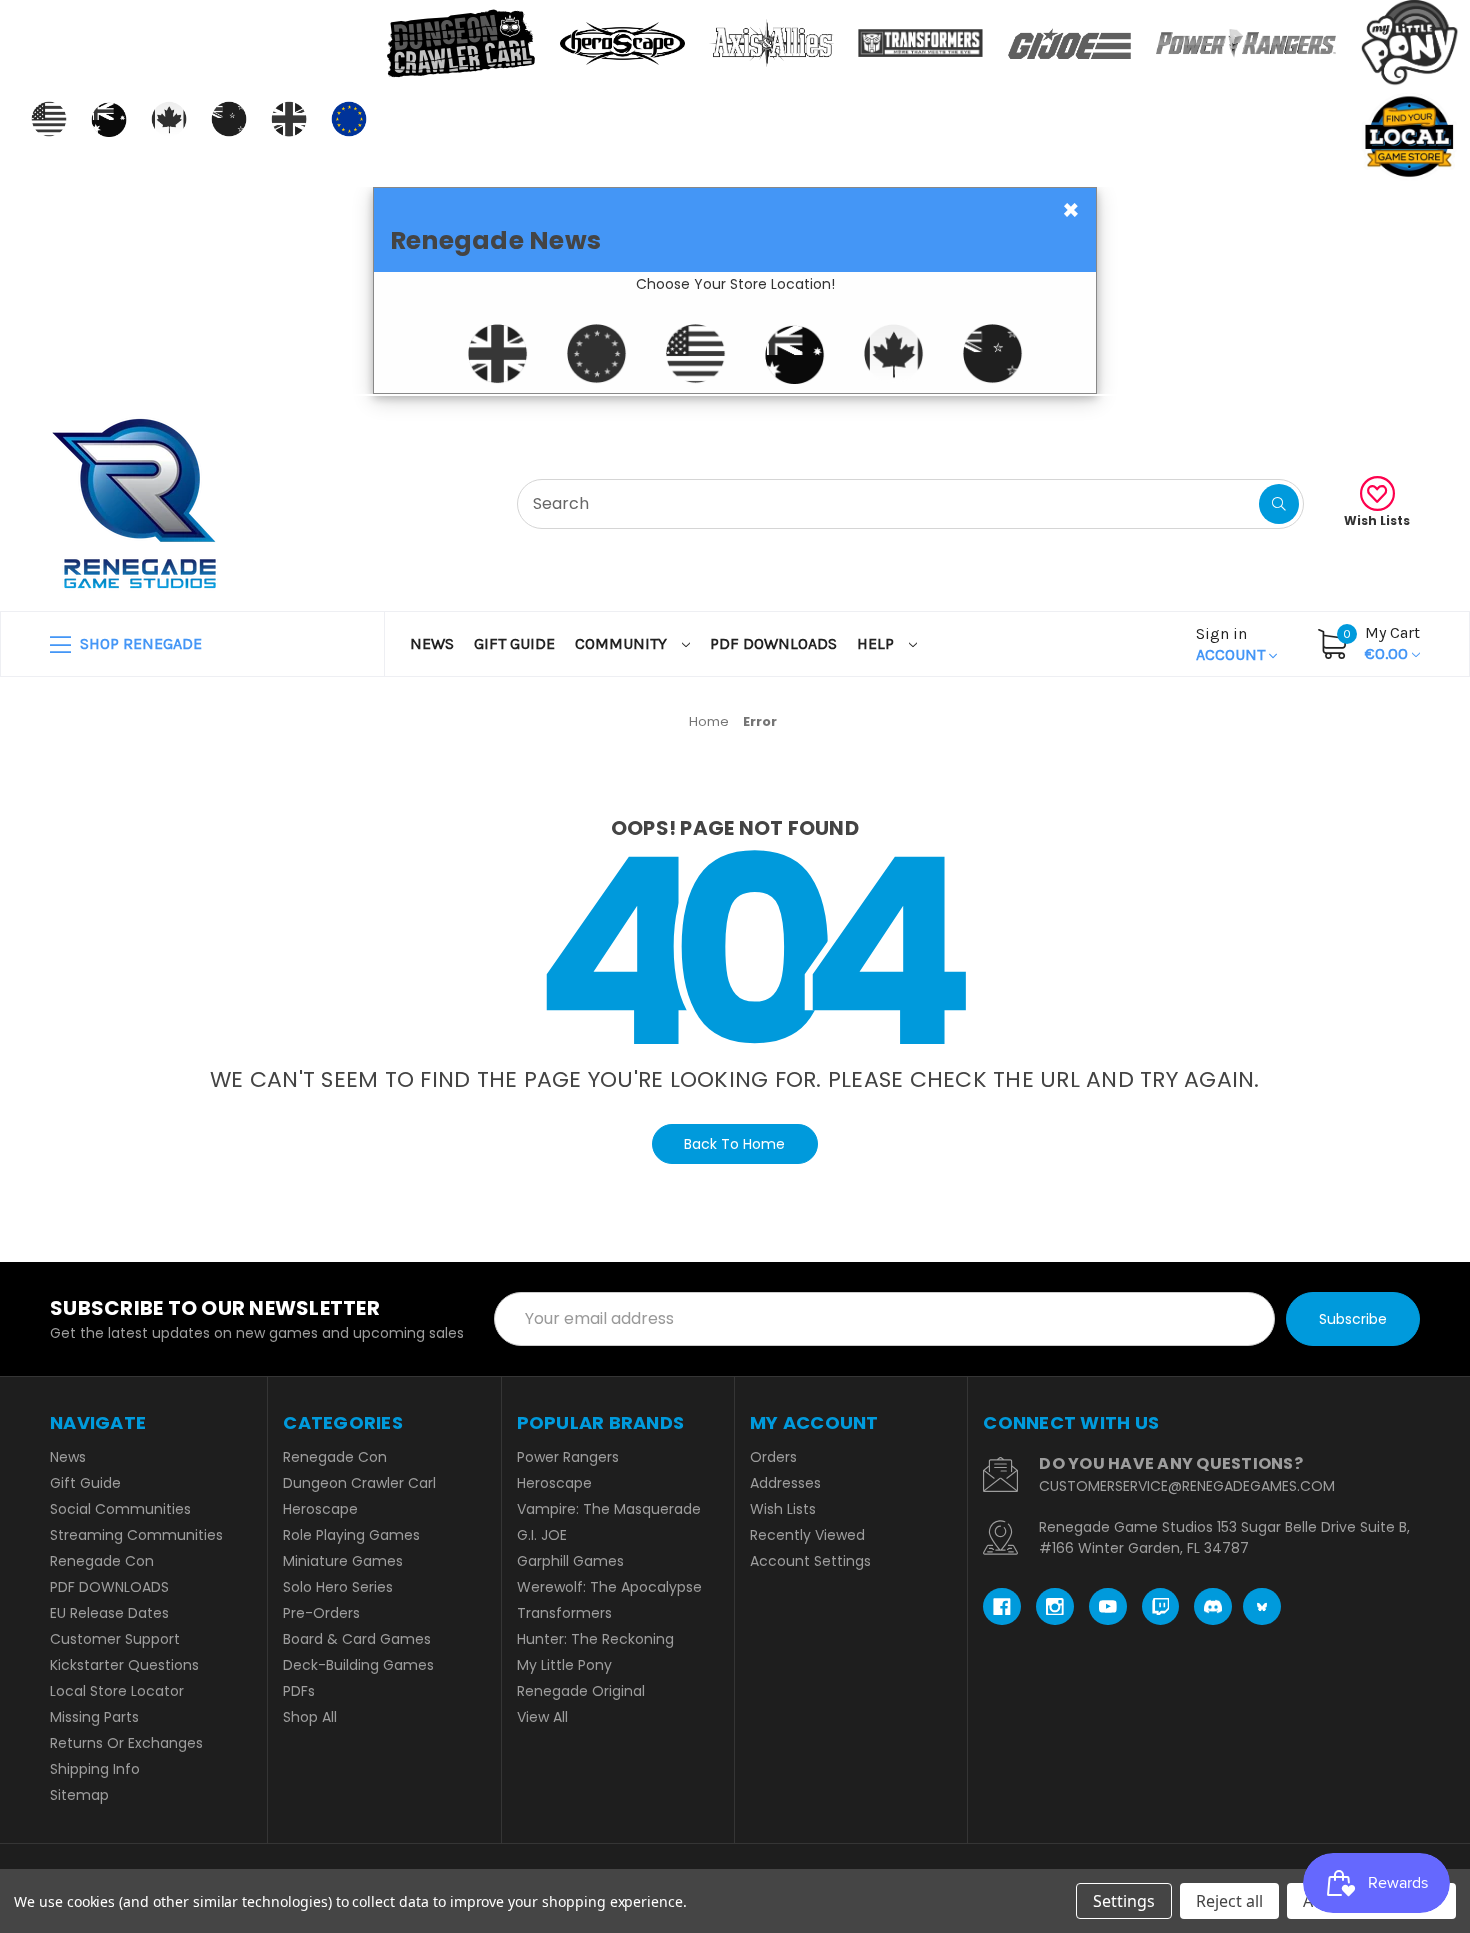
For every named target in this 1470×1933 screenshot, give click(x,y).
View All (542, 1717)
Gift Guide (514, 643)
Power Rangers (568, 1457)
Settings (1124, 1901)
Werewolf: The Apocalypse (609, 1587)
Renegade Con (102, 1561)
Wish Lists (1377, 520)
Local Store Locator (117, 1691)
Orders (773, 1457)
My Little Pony (564, 1665)
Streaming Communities (136, 1535)
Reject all (1229, 1901)
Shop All (310, 1717)
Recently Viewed (807, 1535)
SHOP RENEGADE (139, 643)
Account (1232, 644)
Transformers (564, 1613)
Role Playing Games (351, 1535)
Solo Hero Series (338, 1587)
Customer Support (115, 1639)
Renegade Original (581, 1691)
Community (623, 643)
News (432, 643)
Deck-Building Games (358, 1665)
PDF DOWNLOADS (773, 643)
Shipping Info (95, 1769)
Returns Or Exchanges (126, 1743)
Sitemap (79, 1795)
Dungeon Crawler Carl (359, 1483)
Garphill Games (570, 1561)
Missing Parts (94, 1717)
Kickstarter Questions (124, 1665)
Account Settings (810, 1561)
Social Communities (120, 1509)
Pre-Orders (321, 1613)
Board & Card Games (357, 1639)
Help (877, 643)
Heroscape (320, 1509)
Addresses (785, 1483)
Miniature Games (343, 1561)
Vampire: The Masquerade (609, 1509)
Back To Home (734, 1144)
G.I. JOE (542, 1535)
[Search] (1279, 504)
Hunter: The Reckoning (595, 1639)
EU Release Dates (109, 1613)
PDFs (299, 1691)
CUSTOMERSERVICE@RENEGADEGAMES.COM (1187, 1486)
